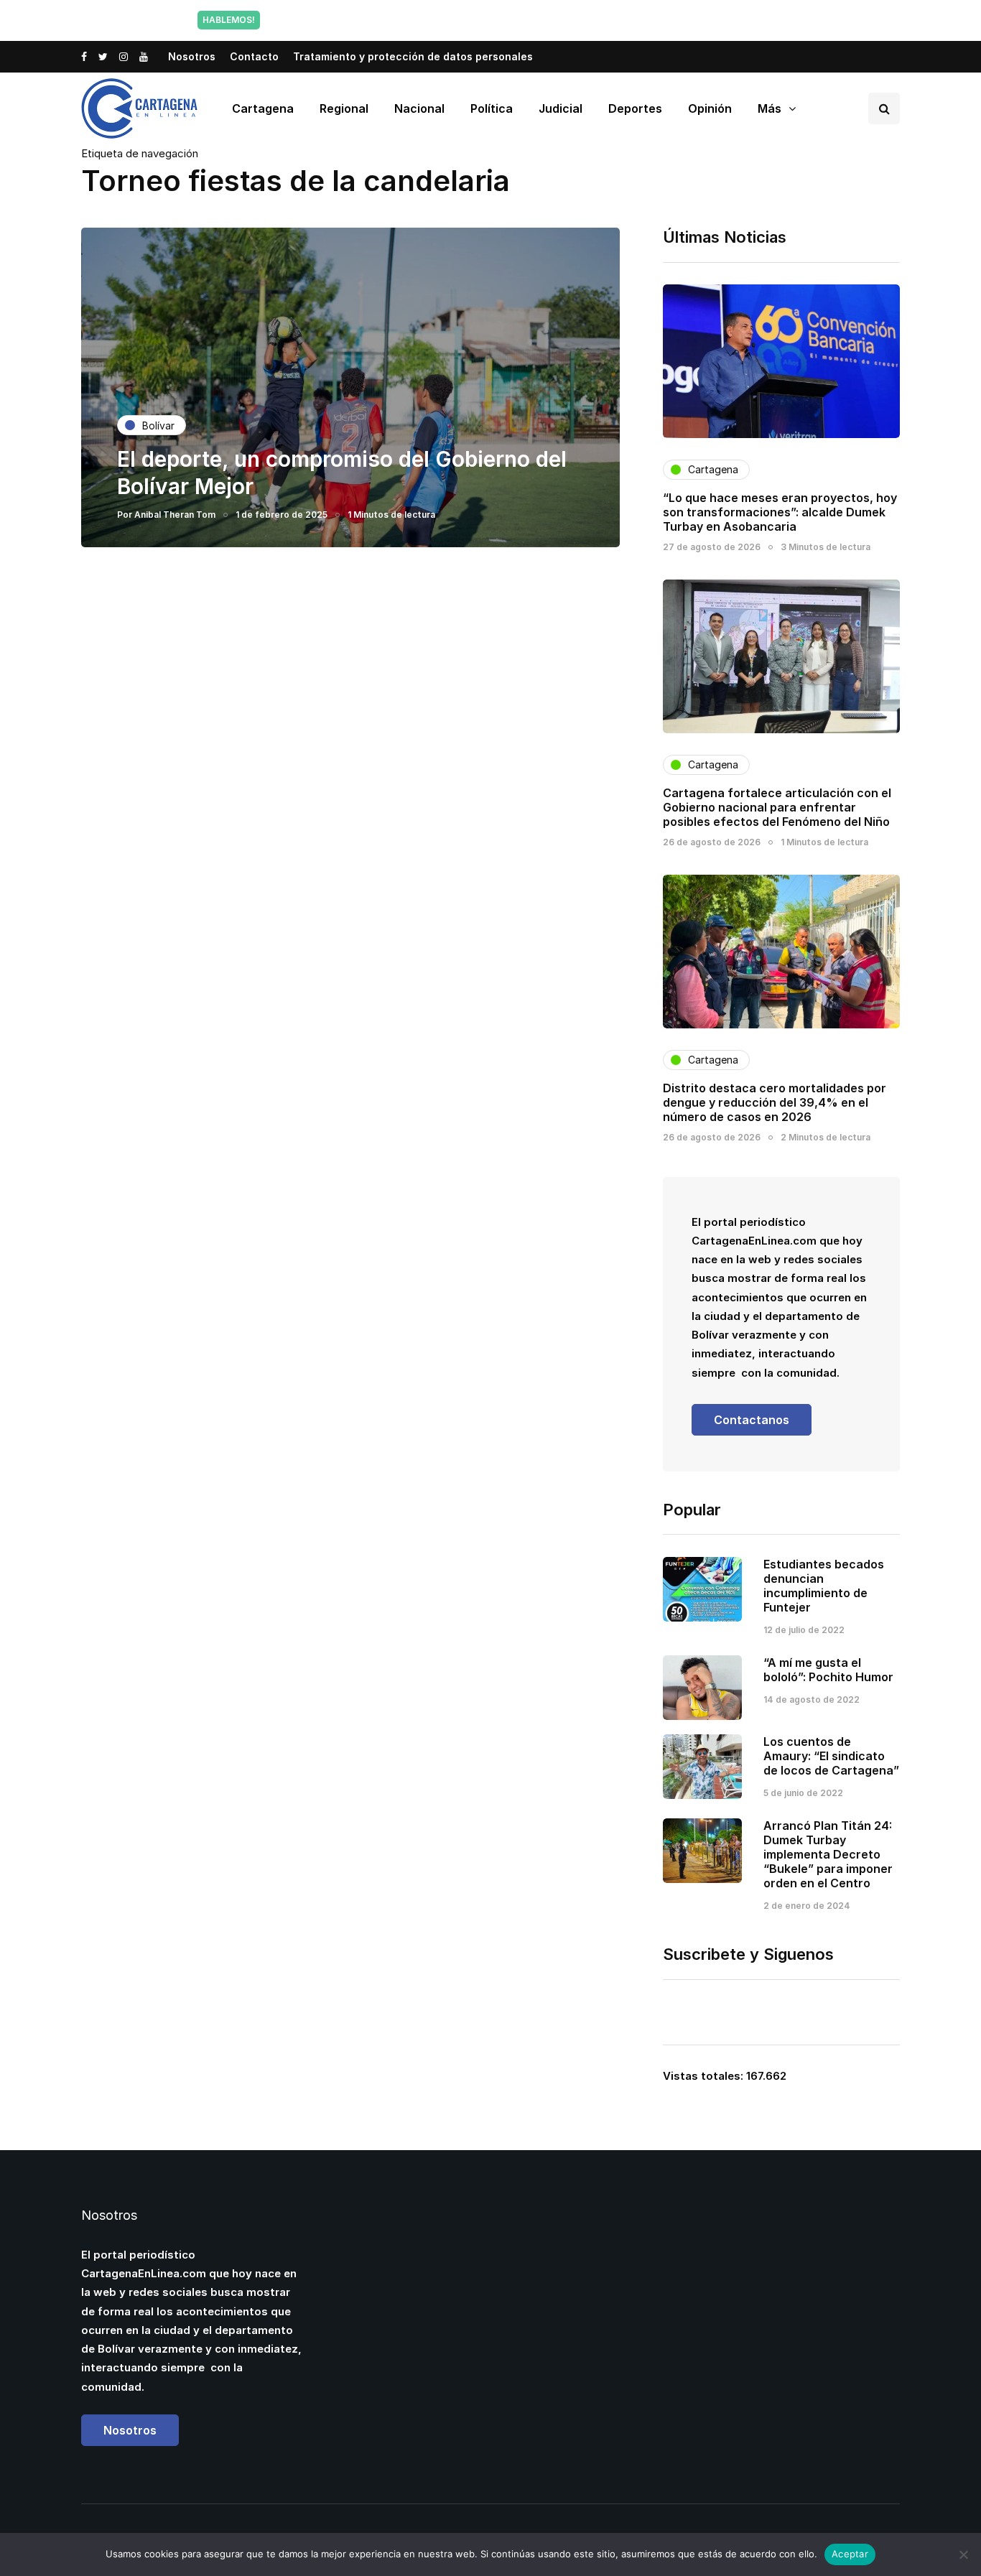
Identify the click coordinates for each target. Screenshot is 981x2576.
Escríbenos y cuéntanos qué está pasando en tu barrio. (636, 20)
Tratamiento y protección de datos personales (413, 56)
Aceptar (850, 2554)
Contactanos (752, 1420)
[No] (963, 2554)
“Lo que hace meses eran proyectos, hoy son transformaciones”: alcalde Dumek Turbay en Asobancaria (780, 512)
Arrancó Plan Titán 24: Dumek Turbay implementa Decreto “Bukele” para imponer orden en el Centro (828, 1854)
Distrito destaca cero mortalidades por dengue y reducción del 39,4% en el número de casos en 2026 (775, 1102)
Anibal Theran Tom (175, 515)
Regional (344, 108)
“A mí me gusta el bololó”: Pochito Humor (828, 1670)
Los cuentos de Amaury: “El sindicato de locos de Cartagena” (831, 1756)
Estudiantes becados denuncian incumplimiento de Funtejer (824, 1586)
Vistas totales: (705, 2076)
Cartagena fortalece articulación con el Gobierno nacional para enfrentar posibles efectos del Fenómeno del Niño (777, 807)
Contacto (254, 56)
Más (770, 108)
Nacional (419, 108)
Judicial (561, 108)
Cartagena (263, 108)
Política (492, 108)
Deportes (635, 108)
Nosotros (192, 56)
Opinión (710, 108)
